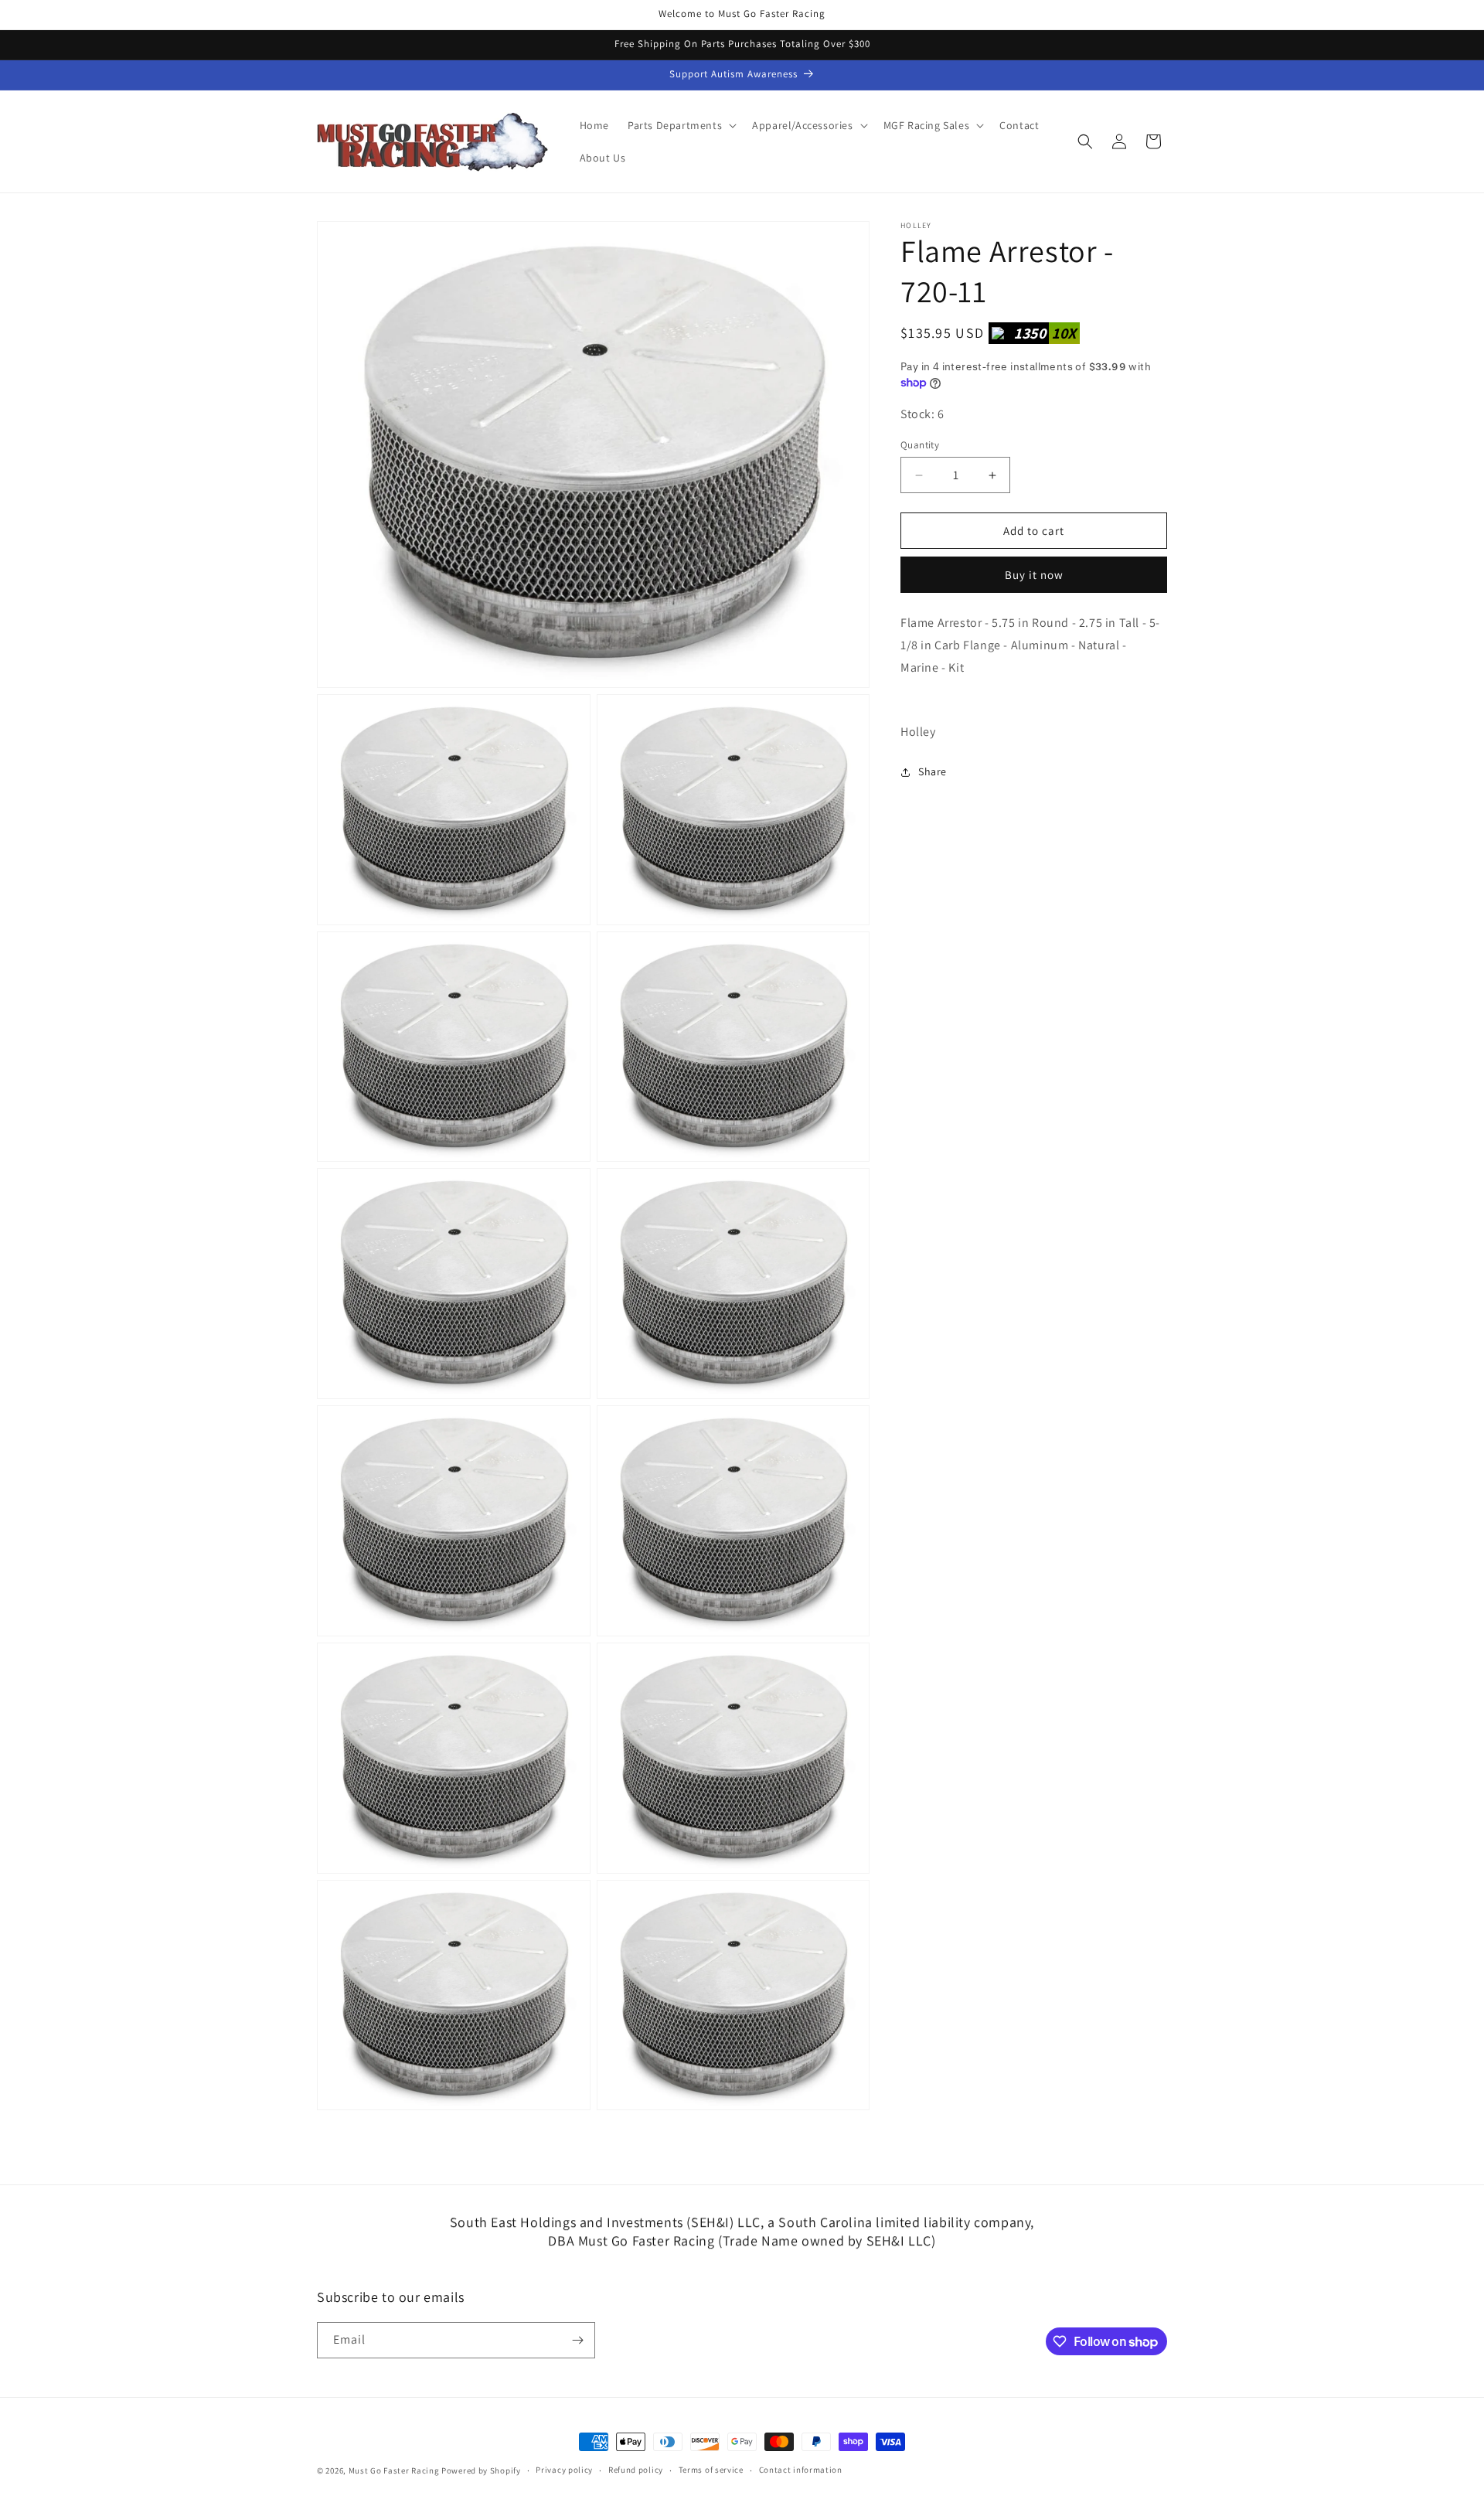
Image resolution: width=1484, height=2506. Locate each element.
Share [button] (933, 771)
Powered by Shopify (481, 2470)
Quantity (920, 445)
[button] (681, 125)
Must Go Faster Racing (395, 2470)
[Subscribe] (577, 2340)
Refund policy (636, 2470)
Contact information (801, 2470)
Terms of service (711, 2470)
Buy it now (1034, 575)
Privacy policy (564, 2470)
